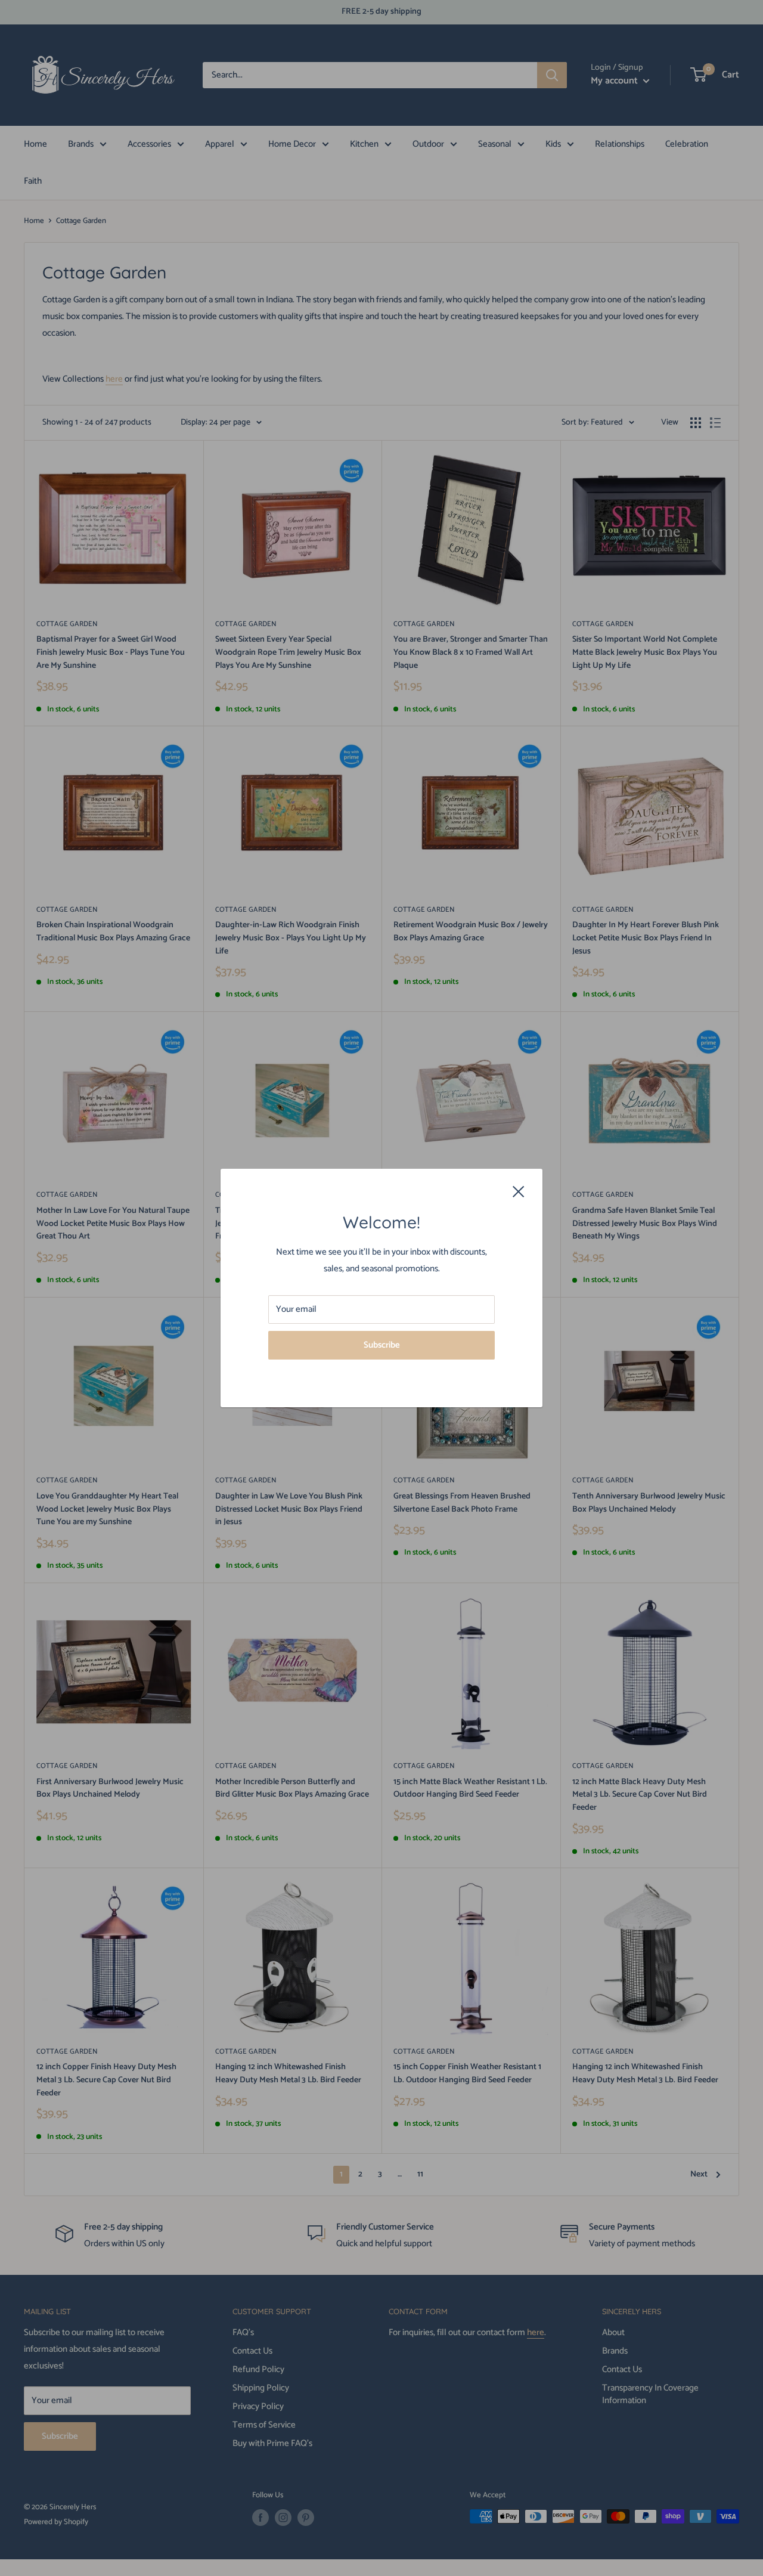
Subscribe (382, 1345)
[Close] (519, 1191)
